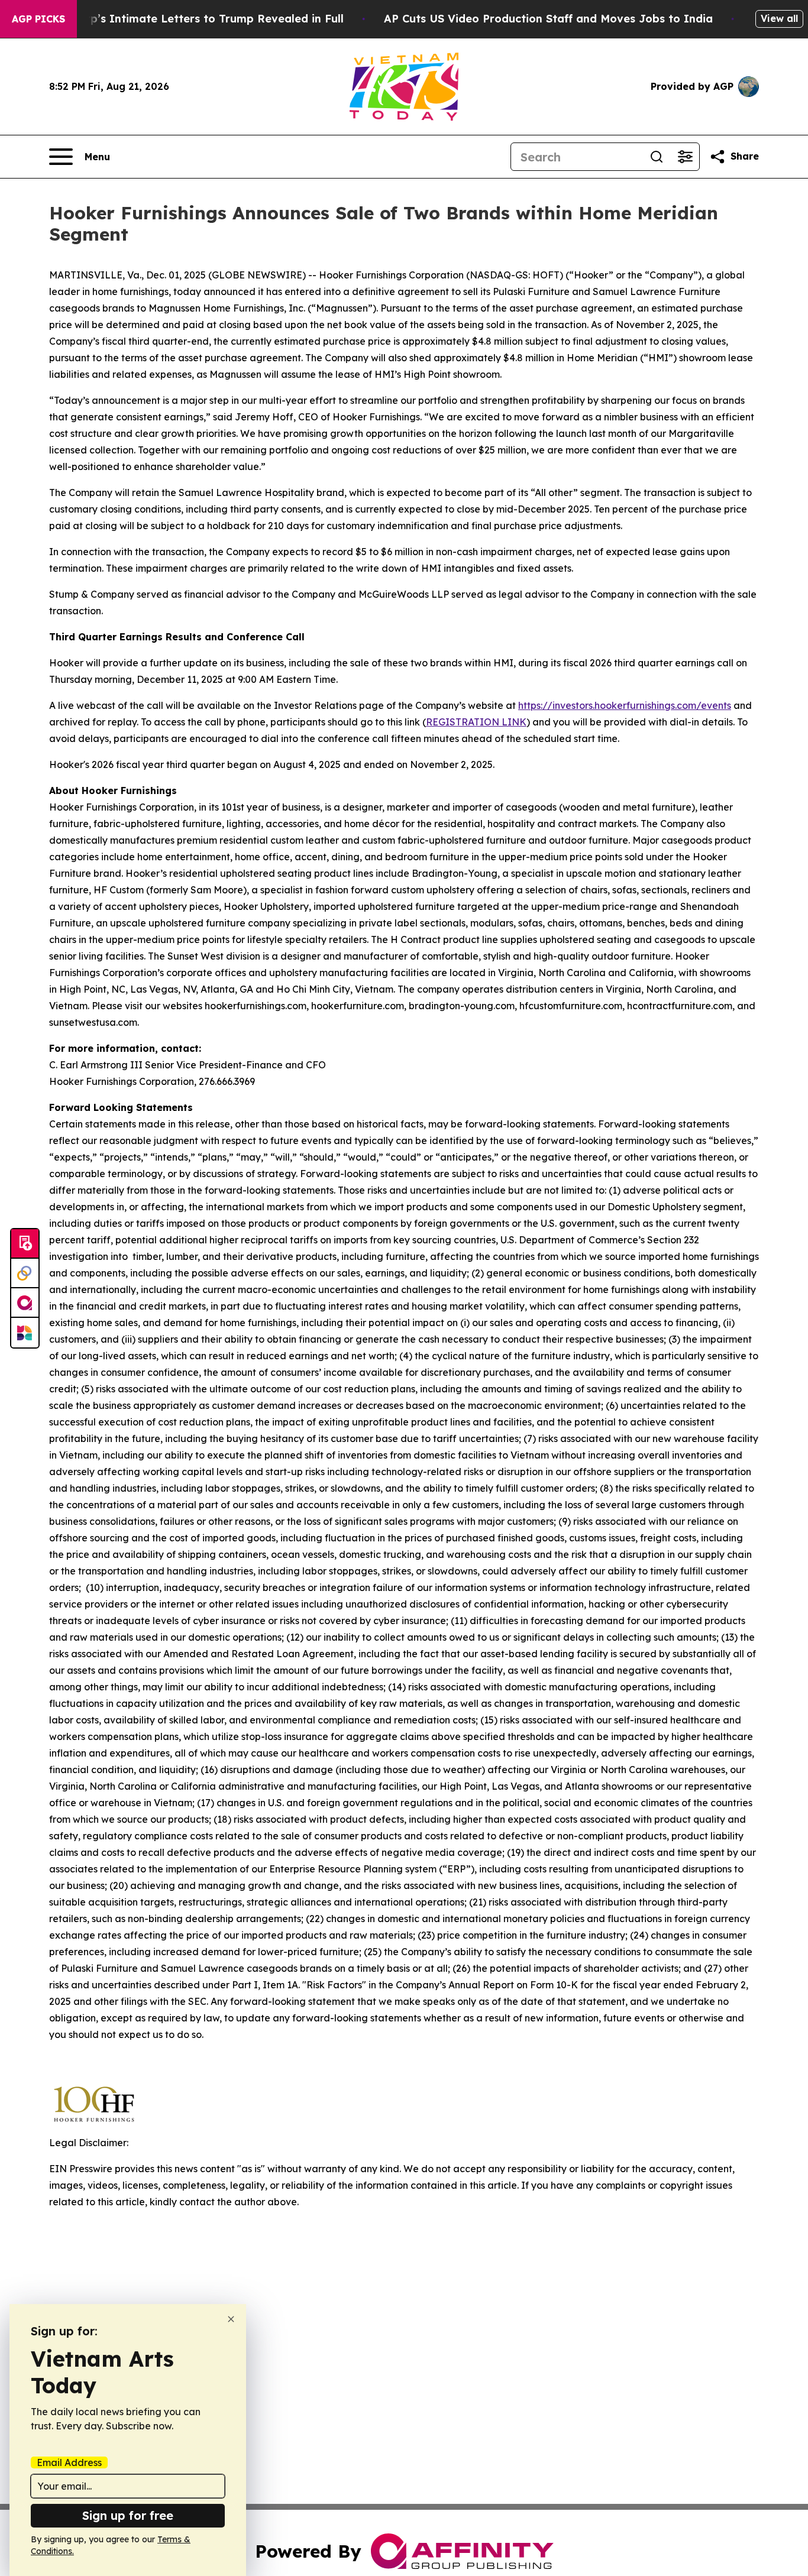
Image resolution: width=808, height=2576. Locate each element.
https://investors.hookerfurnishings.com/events (625, 705)
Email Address (69, 2462)
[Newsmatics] (25, 1333)
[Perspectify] (25, 1274)
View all (779, 18)
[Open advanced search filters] (685, 157)
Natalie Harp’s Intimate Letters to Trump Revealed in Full (185, 19)
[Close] (231, 2319)
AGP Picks (38, 19)
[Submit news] (25, 1244)
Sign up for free (128, 2515)
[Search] (657, 157)
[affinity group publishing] (25, 1303)
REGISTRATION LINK (476, 722)
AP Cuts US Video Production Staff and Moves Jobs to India (548, 19)
